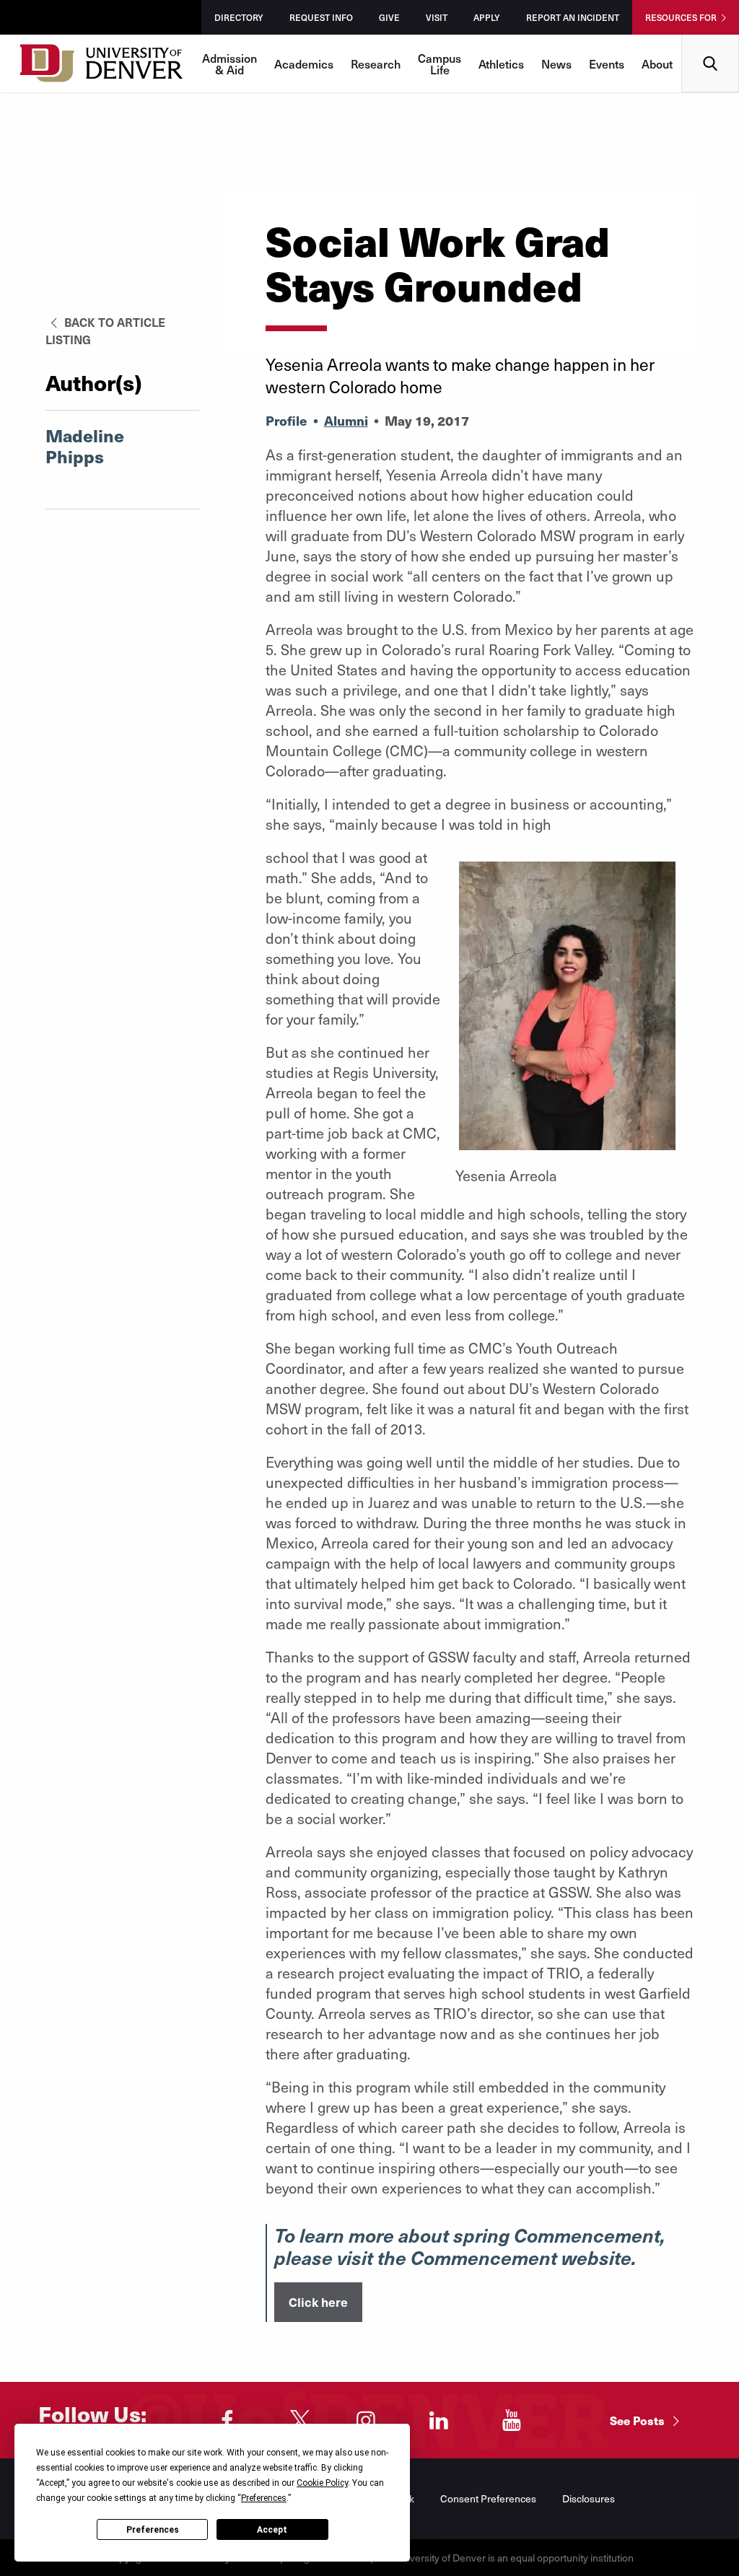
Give (389, 17)
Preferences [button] (264, 2498)
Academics (304, 63)
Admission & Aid (229, 63)
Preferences (153, 2530)
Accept (272, 2530)
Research (376, 63)
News (556, 63)
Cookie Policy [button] (322, 2483)
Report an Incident (573, 17)
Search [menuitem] (710, 40)
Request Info (321, 17)
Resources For (681, 17)
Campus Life (440, 63)
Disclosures (589, 2498)
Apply (487, 17)
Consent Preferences (488, 2498)
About (657, 63)
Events (607, 63)
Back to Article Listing (105, 330)
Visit (437, 17)
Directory (239, 17)
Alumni (346, 420)
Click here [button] (318, 2302)
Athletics (501, 63)
